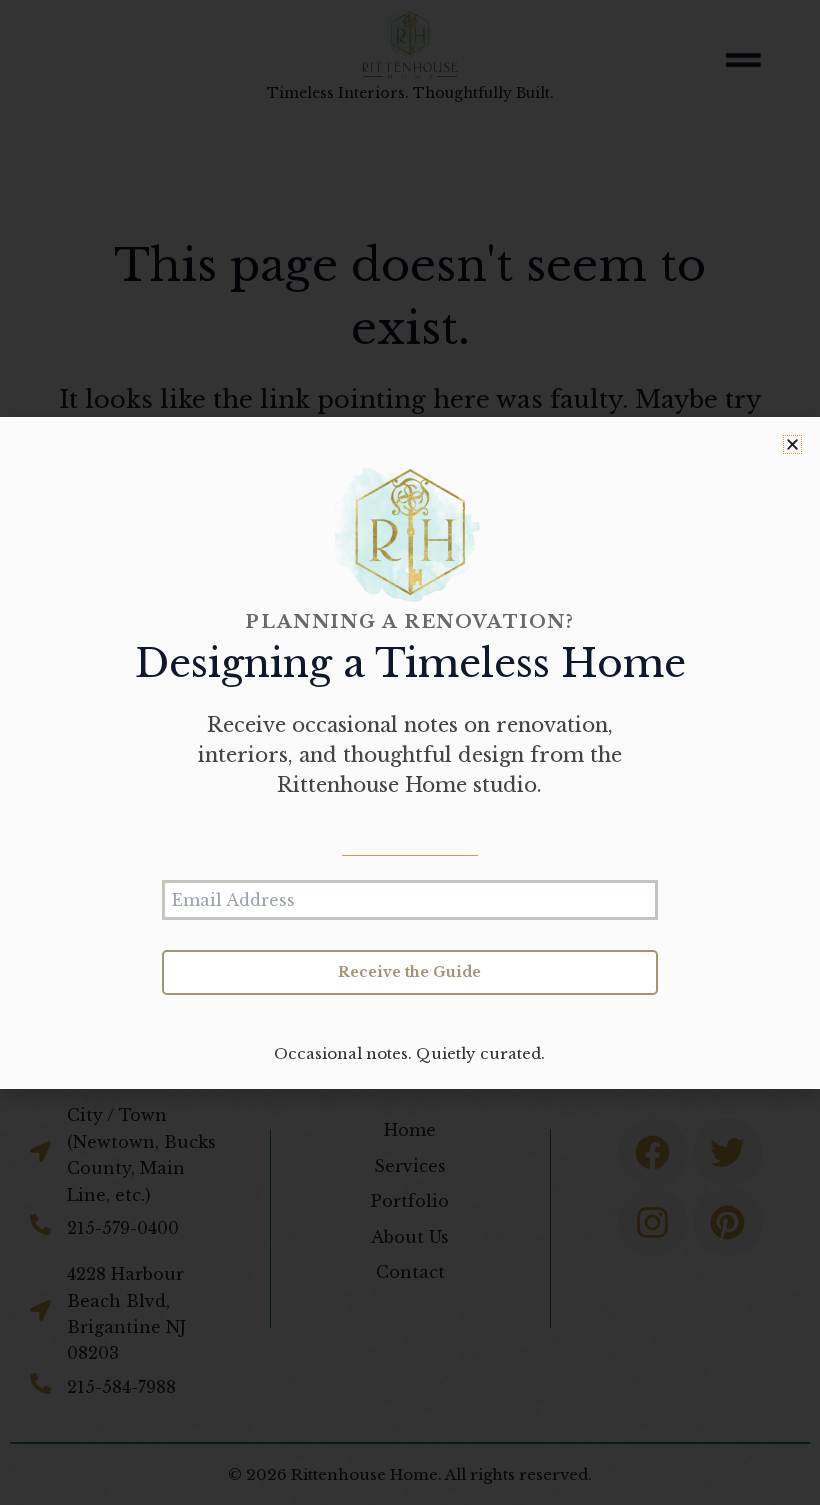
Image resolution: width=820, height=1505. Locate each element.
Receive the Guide (409, 972)
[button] (792, 444)
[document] (410, 752)
